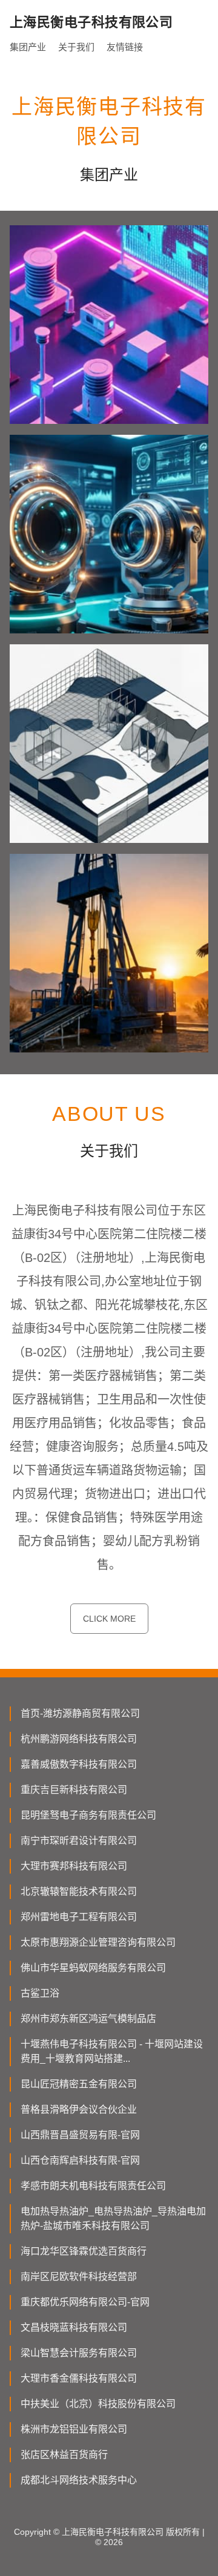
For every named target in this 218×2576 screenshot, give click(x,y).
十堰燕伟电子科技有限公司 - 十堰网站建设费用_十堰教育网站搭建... (112, 2051)
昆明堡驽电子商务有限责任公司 (88, 1815)
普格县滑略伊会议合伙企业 (79, 2109)
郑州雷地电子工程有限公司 (79, 1917)
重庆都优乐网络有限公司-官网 (85, 2302)
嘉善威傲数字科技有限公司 (79, 1764)
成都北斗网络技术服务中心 (79, 2480)
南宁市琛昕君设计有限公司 (79, 1841)
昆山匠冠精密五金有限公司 (79, 2084)
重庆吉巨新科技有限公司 (74, 1790)
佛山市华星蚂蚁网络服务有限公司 (93, 1968)
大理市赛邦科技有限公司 (74, 1866)
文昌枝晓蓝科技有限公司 (74, 2327)
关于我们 (76, 47)
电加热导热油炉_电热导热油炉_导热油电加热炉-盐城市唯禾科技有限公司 (113, 2218)
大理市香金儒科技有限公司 (79, 2378)
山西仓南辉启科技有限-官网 (80, 2160)
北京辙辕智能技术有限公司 (79, 1891)
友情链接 (125, 47)
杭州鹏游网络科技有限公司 (79, 1739)
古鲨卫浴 (40, 1993)
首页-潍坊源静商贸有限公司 (80, 1713)
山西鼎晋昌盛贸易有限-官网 (80, 2135)
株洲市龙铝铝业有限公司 (74, 2429)
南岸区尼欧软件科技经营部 (79, 2277)
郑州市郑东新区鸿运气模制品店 (88, 2019)
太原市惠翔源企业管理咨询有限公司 (98, 1942)
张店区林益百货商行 (64, 2455)
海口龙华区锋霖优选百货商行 (84, 2251)
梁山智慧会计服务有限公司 (79, 2353)
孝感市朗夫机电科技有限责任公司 (93, 2186)
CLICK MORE (109, 1619)
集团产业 (28, 47)
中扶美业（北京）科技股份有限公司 (98, 2404)
